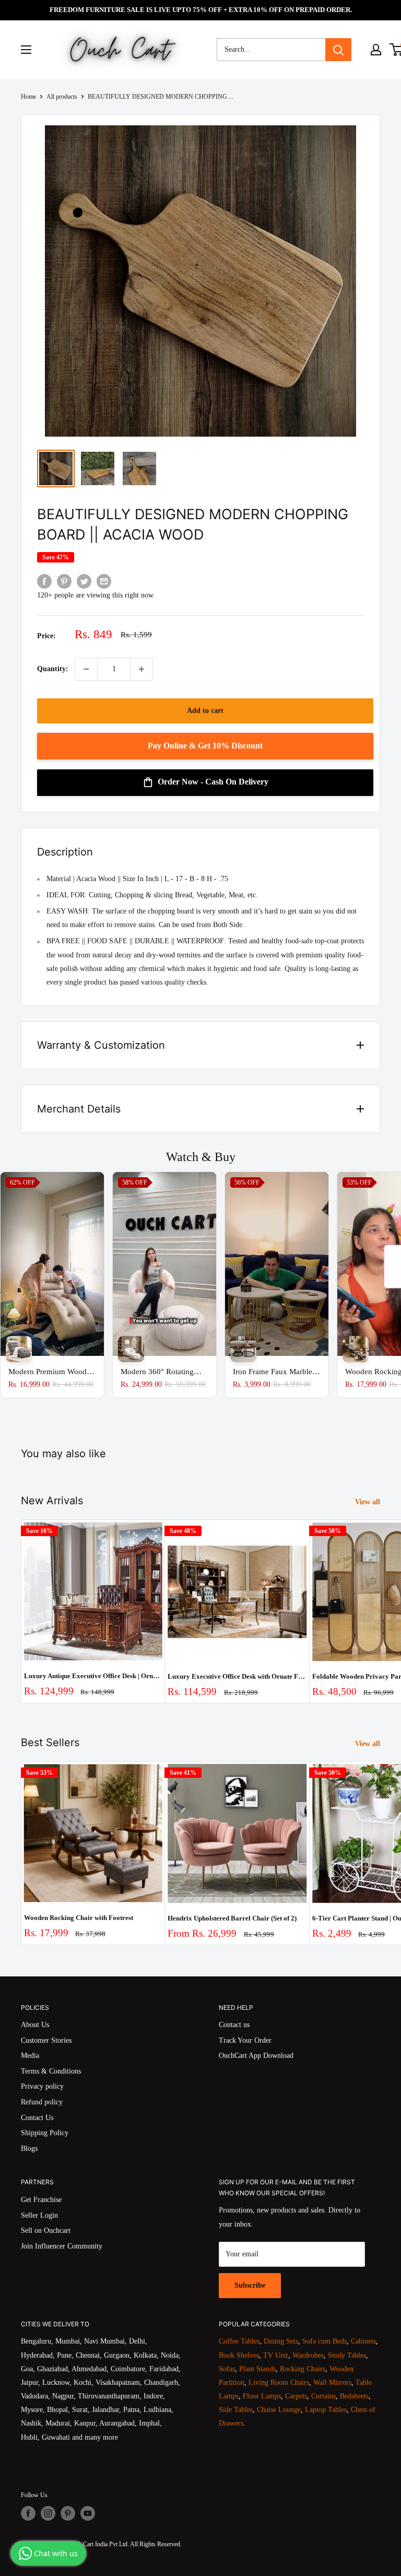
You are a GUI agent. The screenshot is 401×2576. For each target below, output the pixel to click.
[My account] (376, 50)
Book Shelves (239, 2355)
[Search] (338, 50)
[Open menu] (26, 50)
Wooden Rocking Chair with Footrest (79, 1918)
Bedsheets (354, 2396)
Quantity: (53, 669)
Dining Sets (281, 2341)
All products (62, 97)
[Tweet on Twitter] (84, 581)
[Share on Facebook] (44, 581)
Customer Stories (46, 2040)
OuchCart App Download (256, 2056)
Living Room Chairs (279, 2382)
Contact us (234, 2025)
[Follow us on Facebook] (28, 2513)
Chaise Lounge (279, 2410)
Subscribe (250, 2285)
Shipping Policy (45, 2133)
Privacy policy (42, 2086)
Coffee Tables (239, 2341)
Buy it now (205, 746)
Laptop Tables (326, 2410)
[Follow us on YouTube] (88, 2513)
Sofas (227, 2369)
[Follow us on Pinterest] (68, 2513)
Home (28, 97)
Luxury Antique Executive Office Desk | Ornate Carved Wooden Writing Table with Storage (93, 1676)
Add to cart (205, 711)
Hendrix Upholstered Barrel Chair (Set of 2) (232, 1918)
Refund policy (42, 2102)
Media (30, 2056)
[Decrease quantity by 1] (86, 669)
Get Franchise (41, 2200)
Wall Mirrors (332, 2382)
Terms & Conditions (51, 2071)
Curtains (323, 2396)
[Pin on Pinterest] (64, 581)
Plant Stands (257, 2369)
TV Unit (276, 2355)
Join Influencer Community (62, 2246)
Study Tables (347, 2355)
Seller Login (39, 2215)
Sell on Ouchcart (46, 2230)
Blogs (29, 2148)
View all (369, 1502)
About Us (35, 2025)
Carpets (296, 2396)
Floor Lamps (262, 2396)
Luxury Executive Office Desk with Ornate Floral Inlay (237, 1676)
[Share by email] (104, 581)
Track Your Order (245, 2040)
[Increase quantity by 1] (141, 669)
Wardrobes (308, 2355)
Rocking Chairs (303, 2369)
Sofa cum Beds (325, 2341)
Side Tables (236, 2410)
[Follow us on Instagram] (48, 2513)
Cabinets (363, 2341)
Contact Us (37, 2118)
